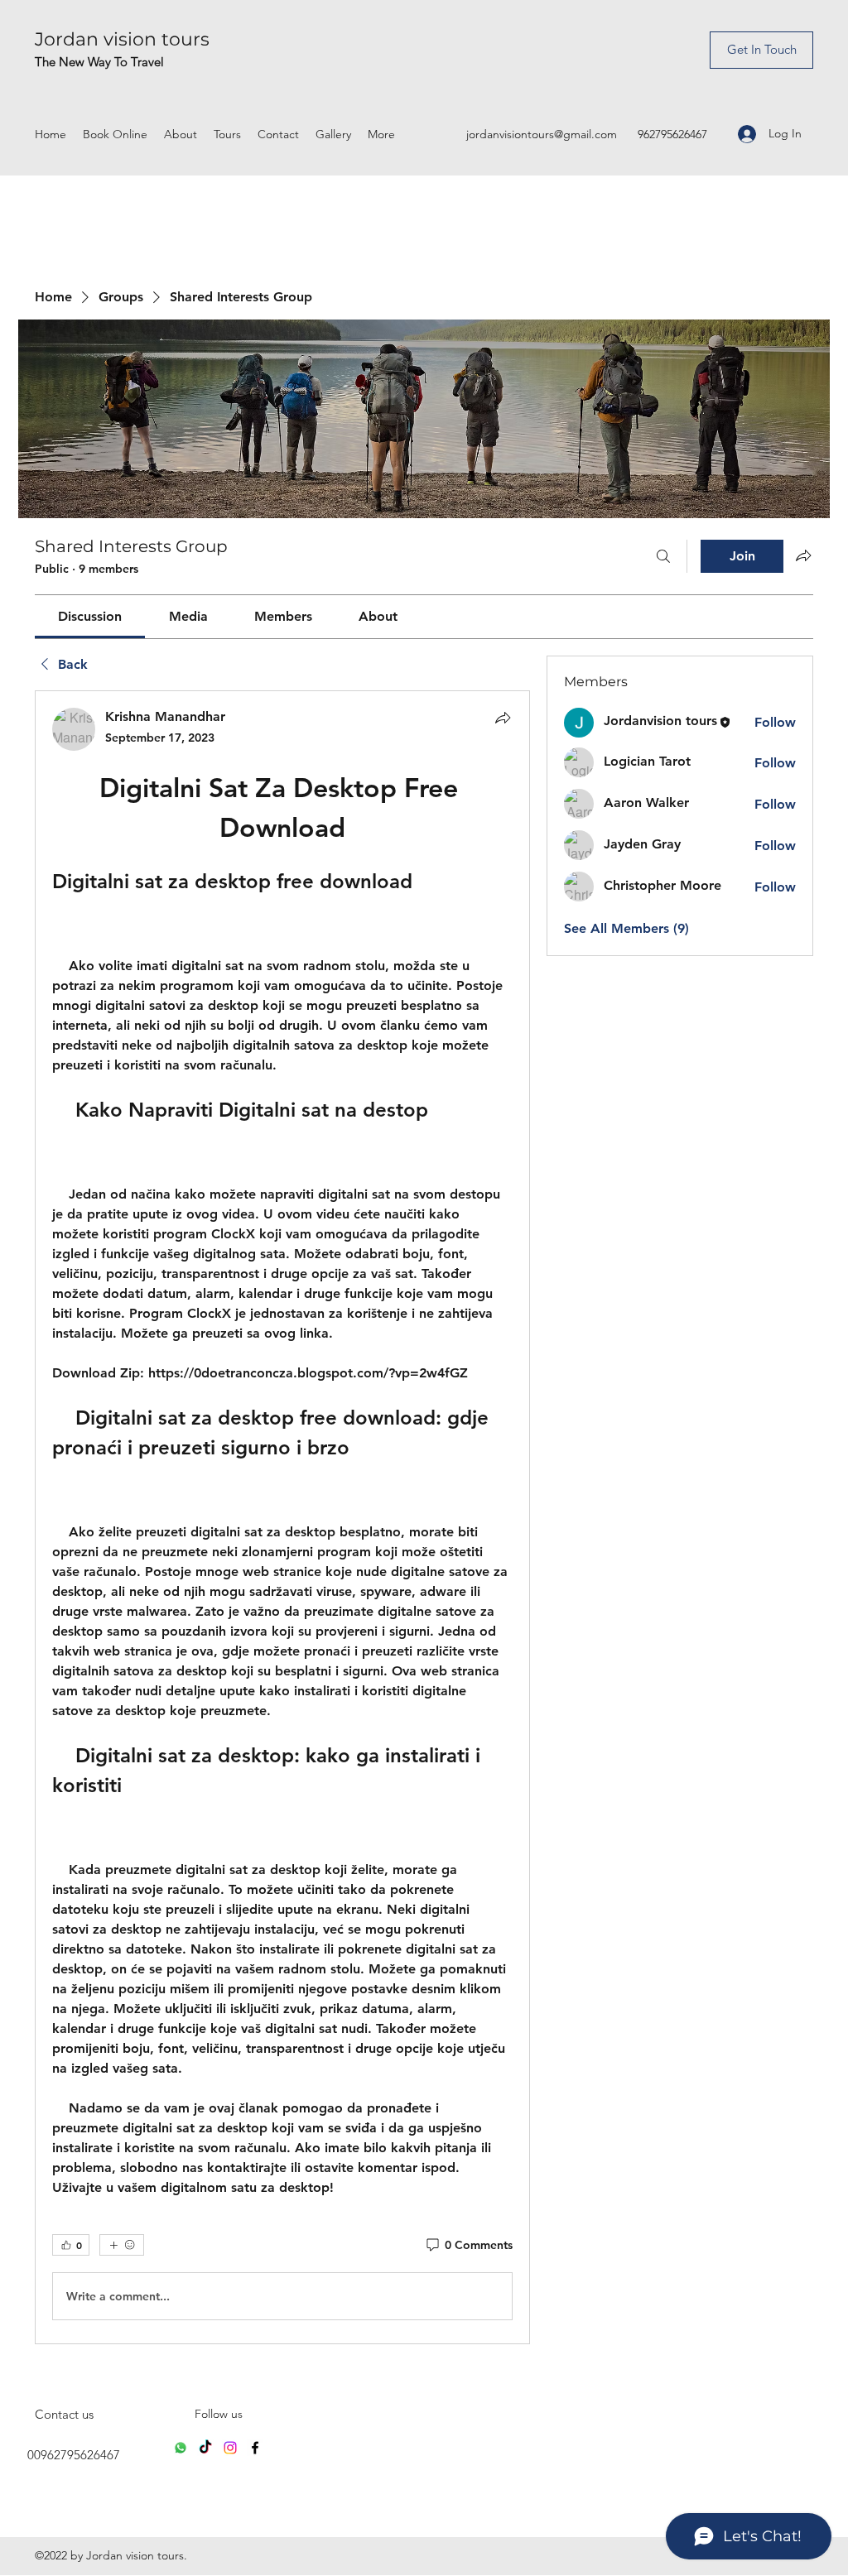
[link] (90, 616)
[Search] (663, 556)
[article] (282, 1517)
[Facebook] (255, 2448)
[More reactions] (122, 2245)
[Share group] (803, 555)
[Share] (503, 718)
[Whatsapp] (181, 2448)
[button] (761, 50)
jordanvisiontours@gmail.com (542, 134)
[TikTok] (205, 2448)
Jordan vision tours (122, 39)
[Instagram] (230, 2448)
